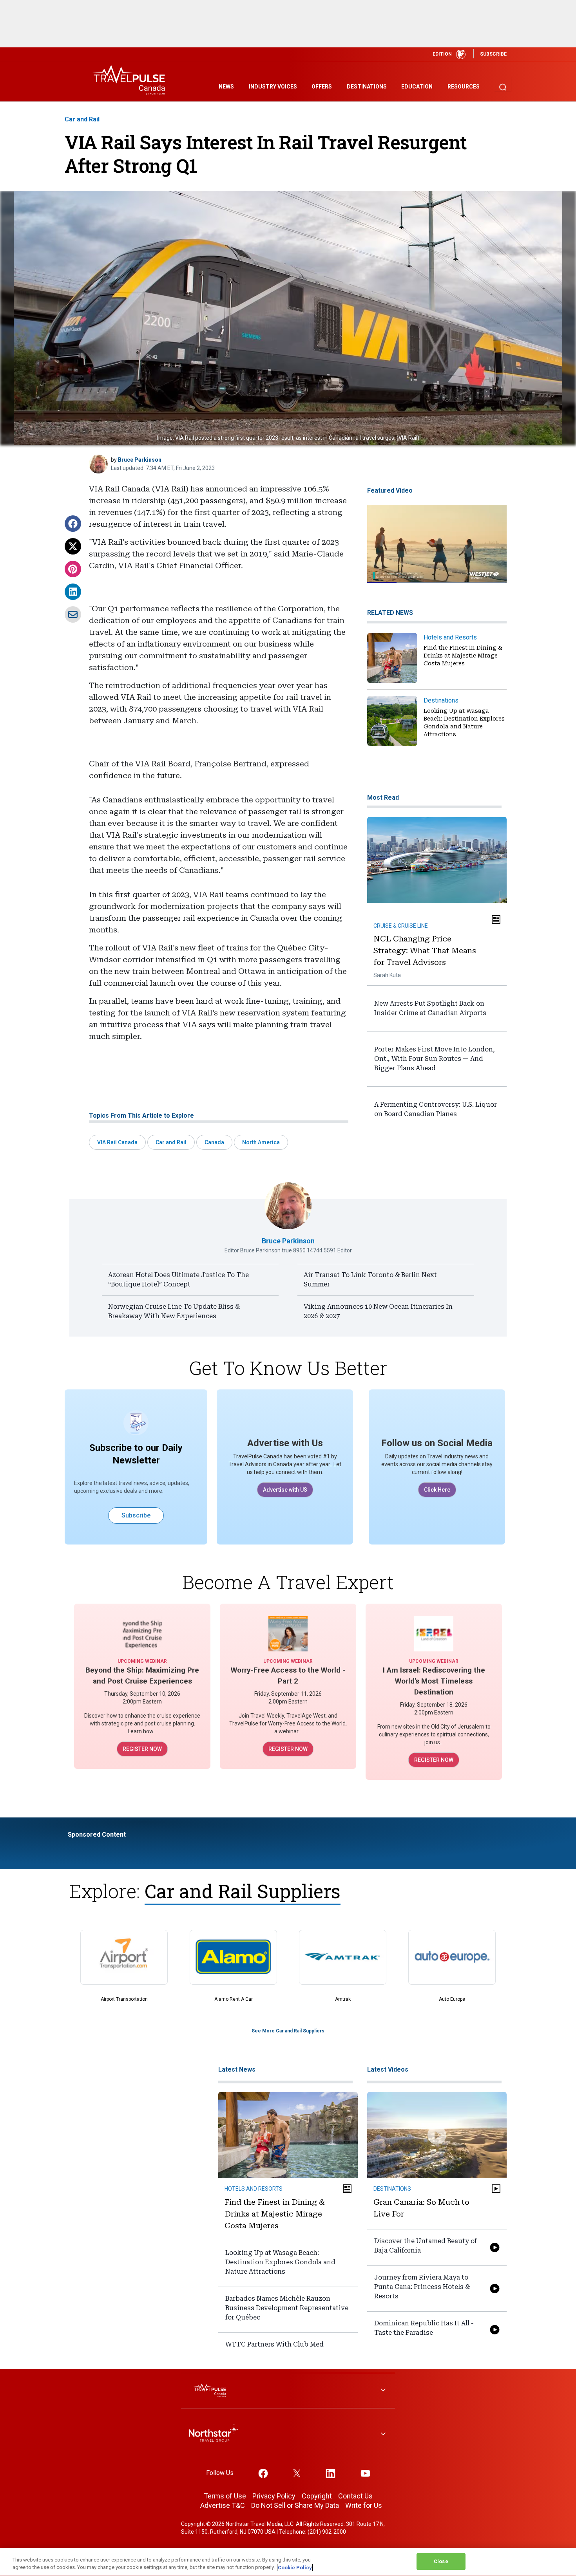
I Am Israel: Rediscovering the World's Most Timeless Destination (434, 1681)
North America (261, 1142)
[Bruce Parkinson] (98, 464)
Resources (464, 87)
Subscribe (136, 1515)
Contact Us (355, 2496)
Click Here (437, 1490)
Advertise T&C (223, 2505)
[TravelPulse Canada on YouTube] (365, 2473)
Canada (214, 1142)
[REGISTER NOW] (142, 1633)
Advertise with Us (285, 1443)
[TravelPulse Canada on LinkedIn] (331, 2473)
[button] (73, 524)
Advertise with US (285, 1490)
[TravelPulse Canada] (131, 80)
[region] (288, 2562)
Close (441, 2561)
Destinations (367, 87)
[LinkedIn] (73, 592)
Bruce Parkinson (140, 460)
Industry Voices (273, 87)
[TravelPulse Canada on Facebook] (263, 2473)
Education (417, 87)
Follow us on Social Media (437, 1443)
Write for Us (364, 2505)
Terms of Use (225, 2496)
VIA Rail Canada (117, 1142)
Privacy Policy (274, 2496)
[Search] (503, 84)
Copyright (317, 2496)
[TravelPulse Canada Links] (288, 2391)
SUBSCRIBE (493, 54)
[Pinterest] (73, 569)
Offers (322, 87)
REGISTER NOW (142, 1749)
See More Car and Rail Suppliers (288, 2031)
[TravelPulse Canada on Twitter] (297, 2473)
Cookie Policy (295, 2568)
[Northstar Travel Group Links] (288, 2435)
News (226, 87)
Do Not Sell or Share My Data (295, 2505)
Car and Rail (82, 119)
